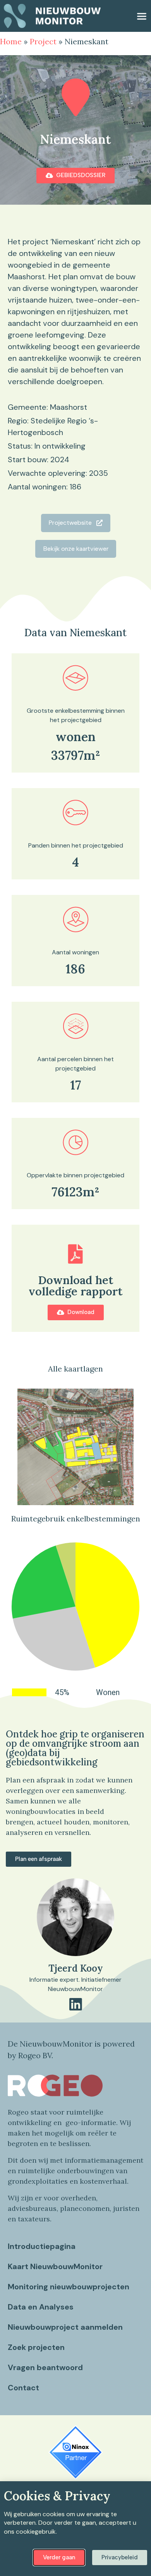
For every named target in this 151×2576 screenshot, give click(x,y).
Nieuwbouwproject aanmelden (65, 2327)
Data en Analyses (41, 2307)
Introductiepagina (42, 2246)
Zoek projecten (36, 2347)
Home (11, 41)
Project (43, 41)
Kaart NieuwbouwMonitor (55, 2266)
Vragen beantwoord (45, 2367)
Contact (23, 2388)
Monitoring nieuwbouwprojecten (69, 2287)
